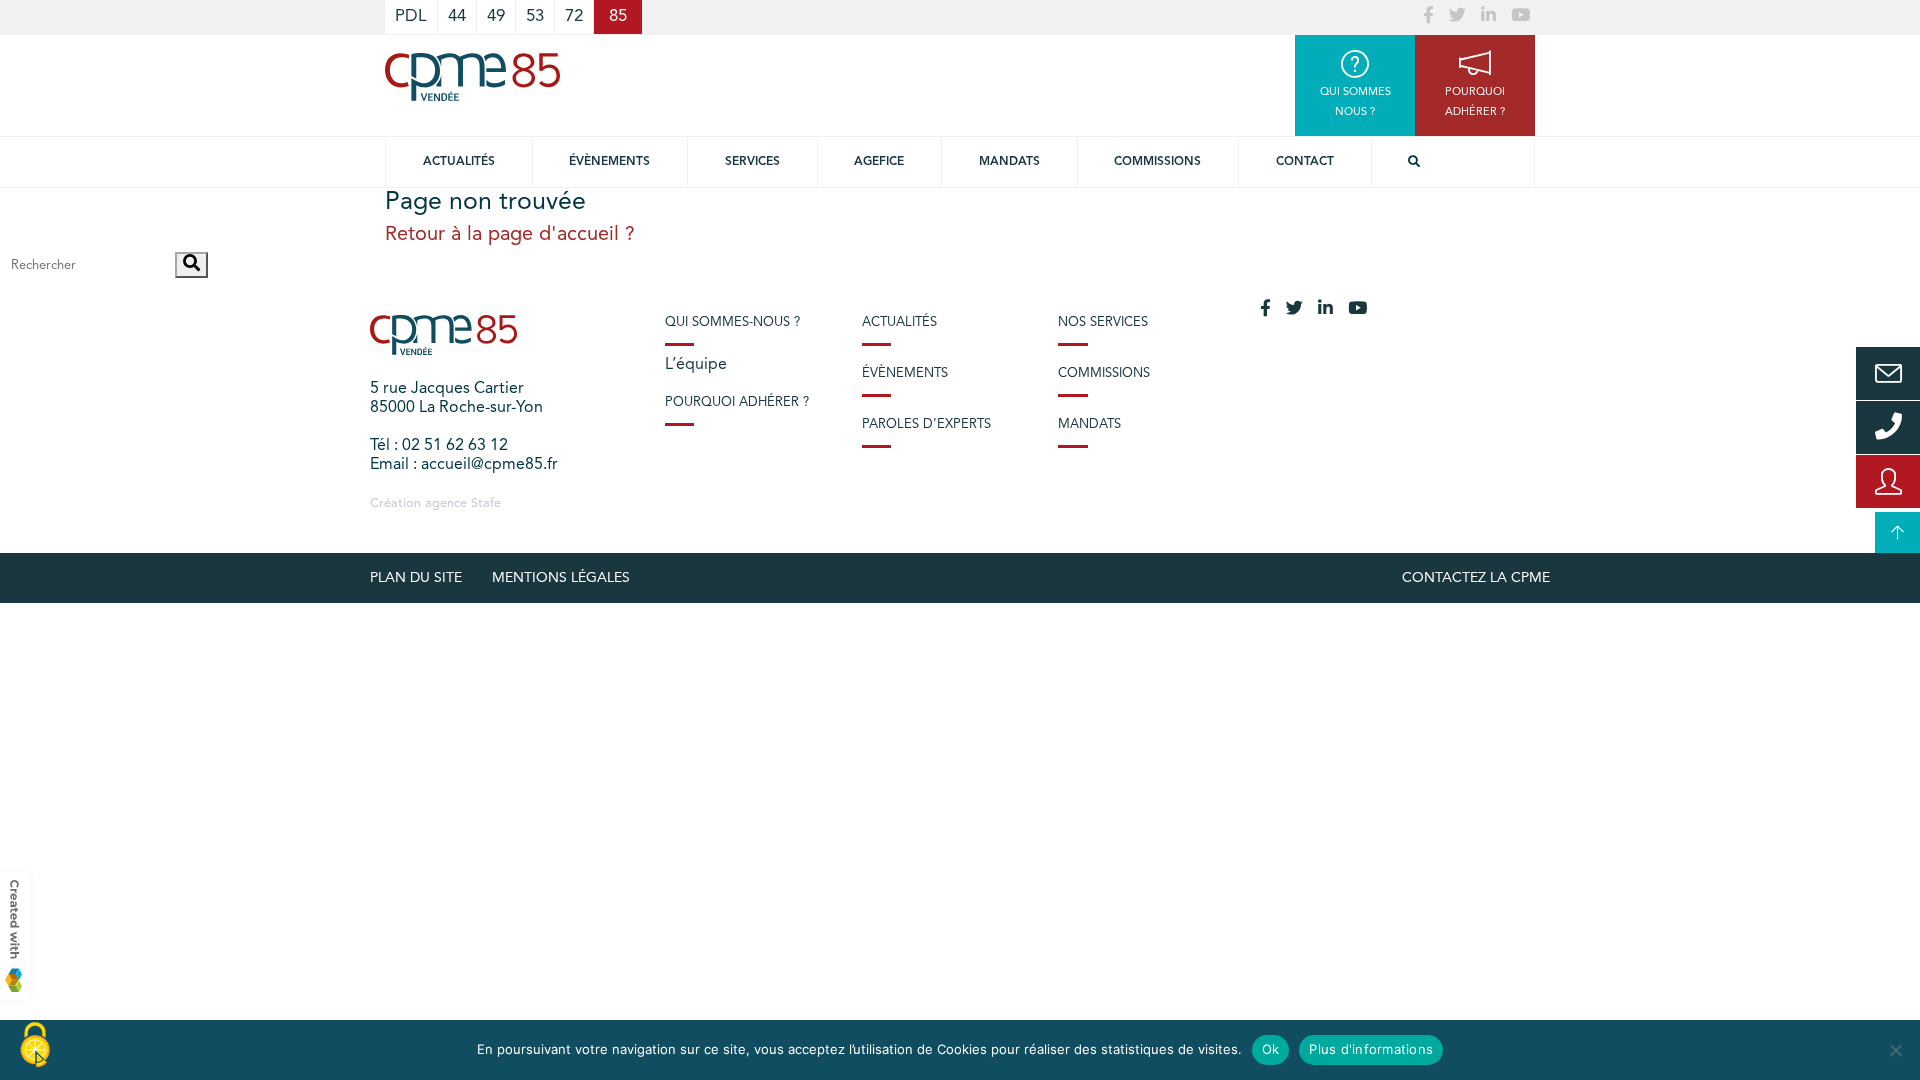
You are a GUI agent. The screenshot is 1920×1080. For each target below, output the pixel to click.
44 (457, 16)
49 (496, 16)
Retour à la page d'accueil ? (510, 235)
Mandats (1009, 162)
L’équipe (696, 365)
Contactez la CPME (1476, 578)
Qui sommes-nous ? (732, 322)
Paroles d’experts (926, 424)
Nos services (1103, 322)
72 (574, 16)
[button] (191, 265)
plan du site (416, 578)
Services (752, 162)
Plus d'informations (1371, 1049)
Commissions (1157, 162)
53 (535, 16)
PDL (411, 16)
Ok (1271, 1049)
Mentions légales (561, 578)
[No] (1895, 1050)
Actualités (459, 162)
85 (618, 16)
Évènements (609, 162)
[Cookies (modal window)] (35, 1046)
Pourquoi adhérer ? (737, 402)
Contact (1305, 162)
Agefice (879, 162)
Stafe (486, 503)
